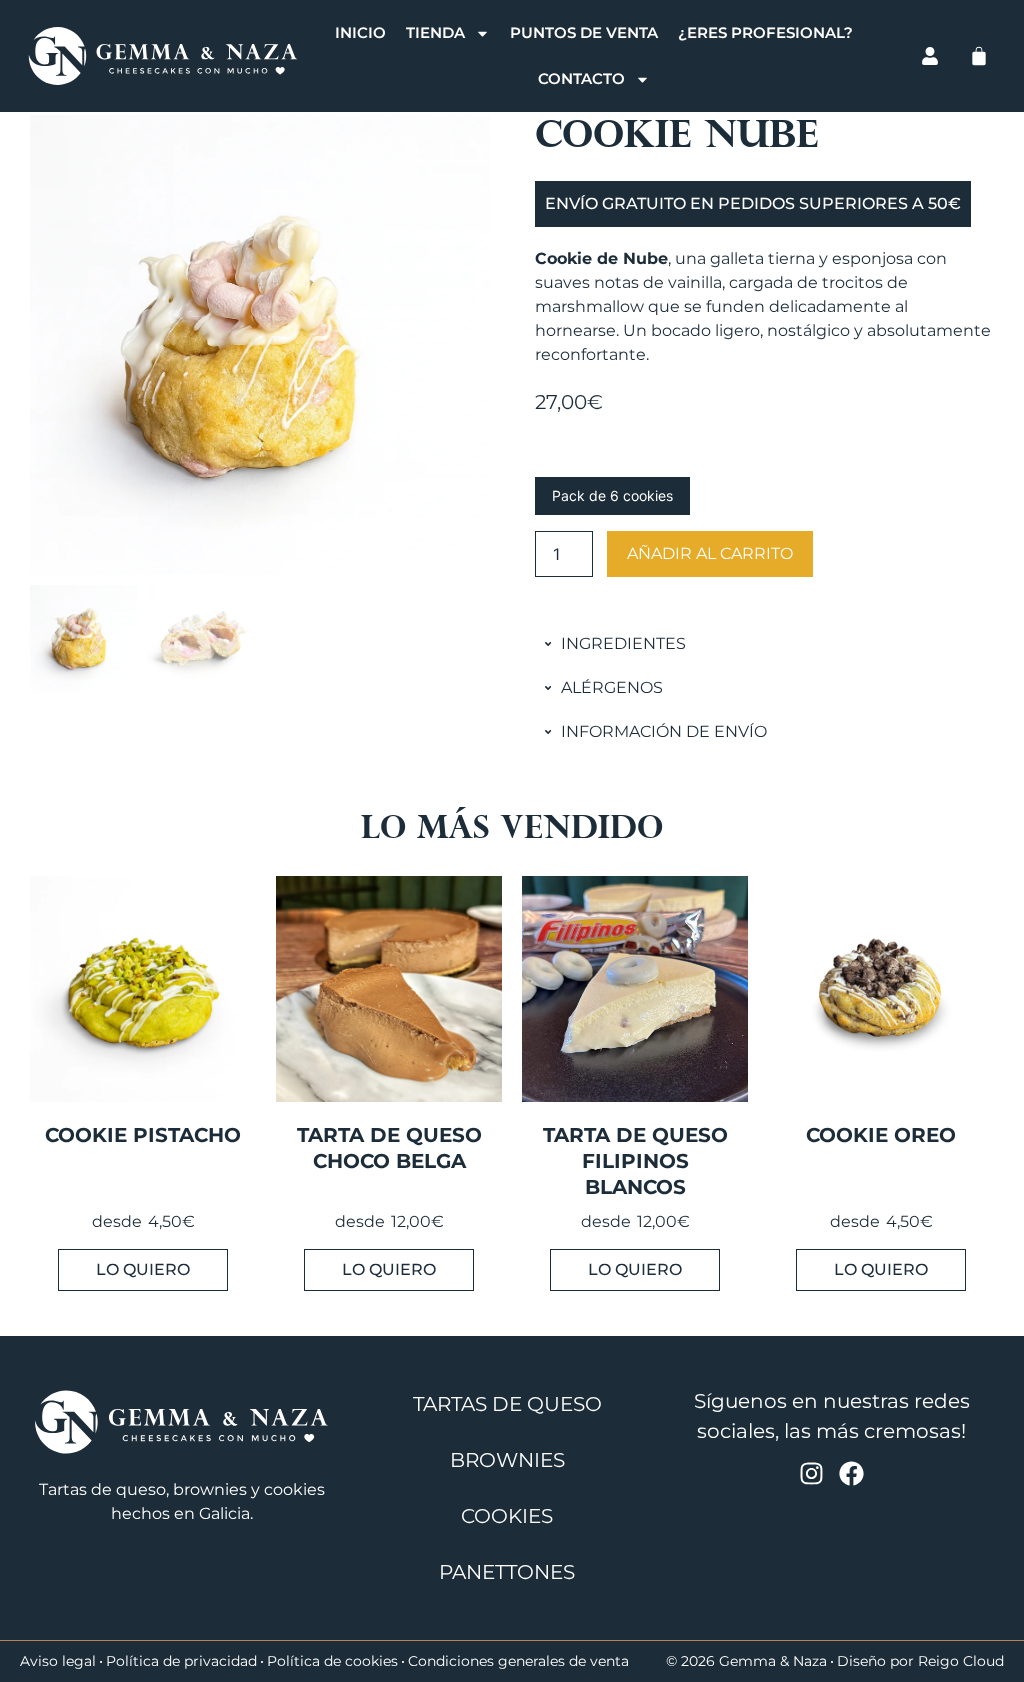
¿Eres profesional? (765, 32)
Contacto (581, 78)
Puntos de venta (584, 32)
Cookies (507, 1516)
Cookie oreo (881, 1135)
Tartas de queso (507, 1404)
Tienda (435, 32)
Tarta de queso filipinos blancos (635, 1161)
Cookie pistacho (143, 1135)
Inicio (360, 32)
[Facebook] (851, 1473)
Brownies (507, 1460)
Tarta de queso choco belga (389, 1148)
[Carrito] (979, 56)
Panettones (507, 1572)
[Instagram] (811, 1473)
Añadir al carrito (710, 553)
